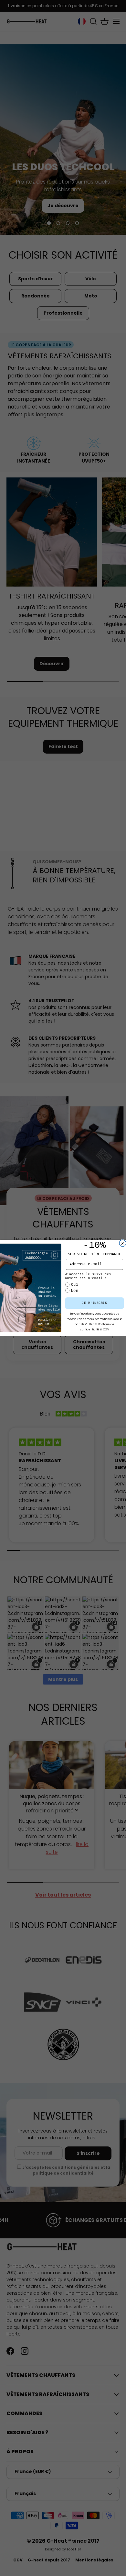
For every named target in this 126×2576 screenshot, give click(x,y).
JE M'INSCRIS (94, 1303)
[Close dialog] (123, 1243)
